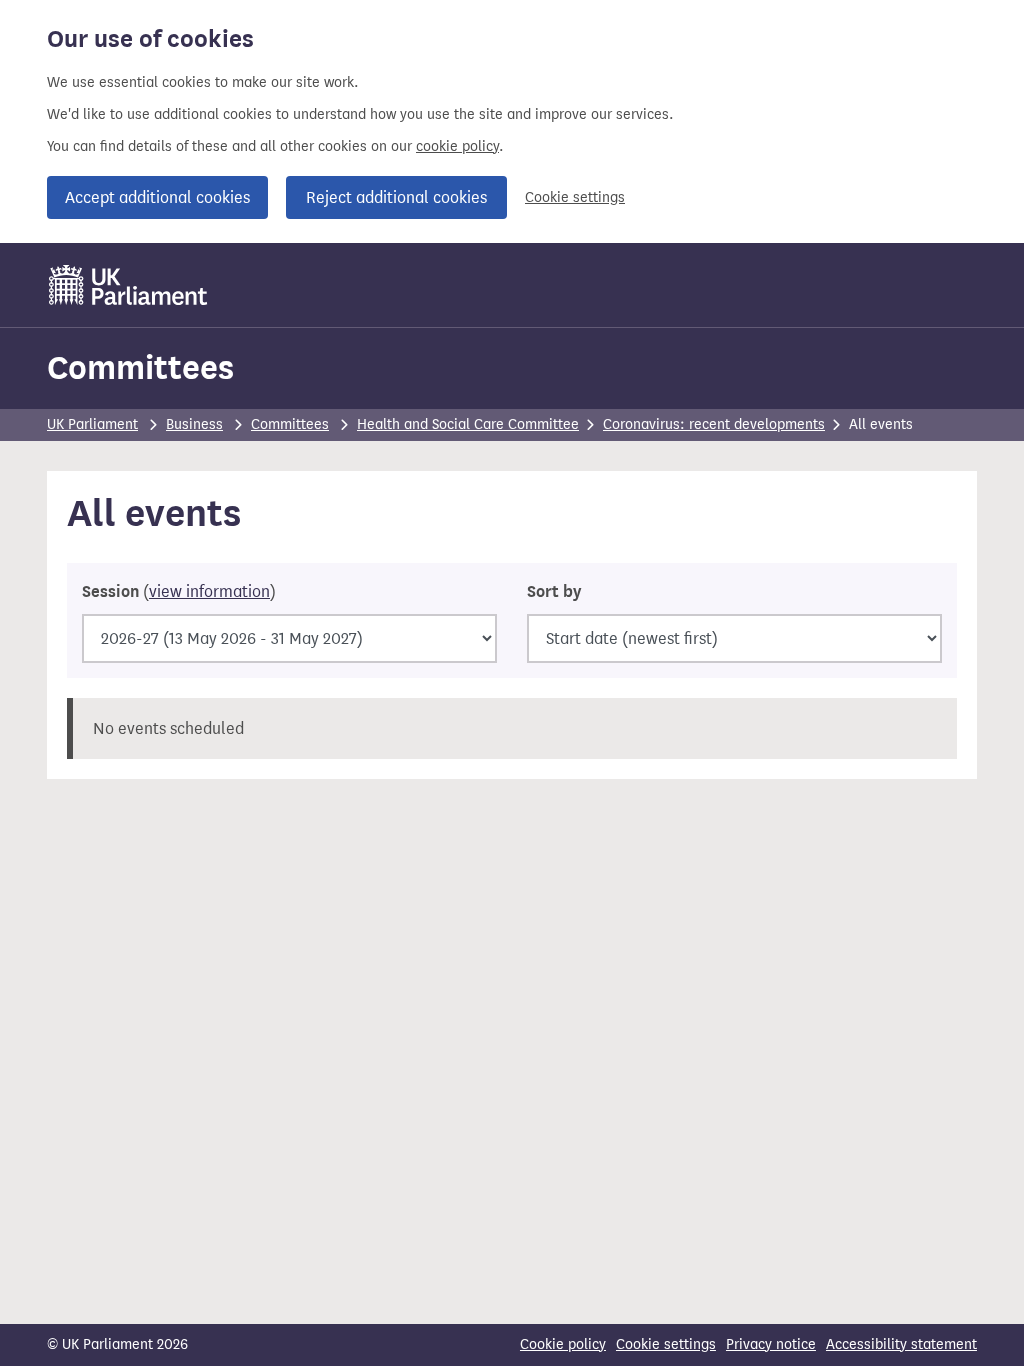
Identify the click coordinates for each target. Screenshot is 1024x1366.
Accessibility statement (901, 1344)
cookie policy (457, 146)
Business (194, 424)
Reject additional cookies (396, 197)
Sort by (554, 592)
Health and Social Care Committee (468, 424)
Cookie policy (563, 1344)
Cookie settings (575, 197)
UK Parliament (92, 424)
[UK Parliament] (128, 285)
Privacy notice (771, 1344)
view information (209, 591)
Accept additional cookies (157, 197)
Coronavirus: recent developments (714, 424)
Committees (140, 367)
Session (179, 592)
